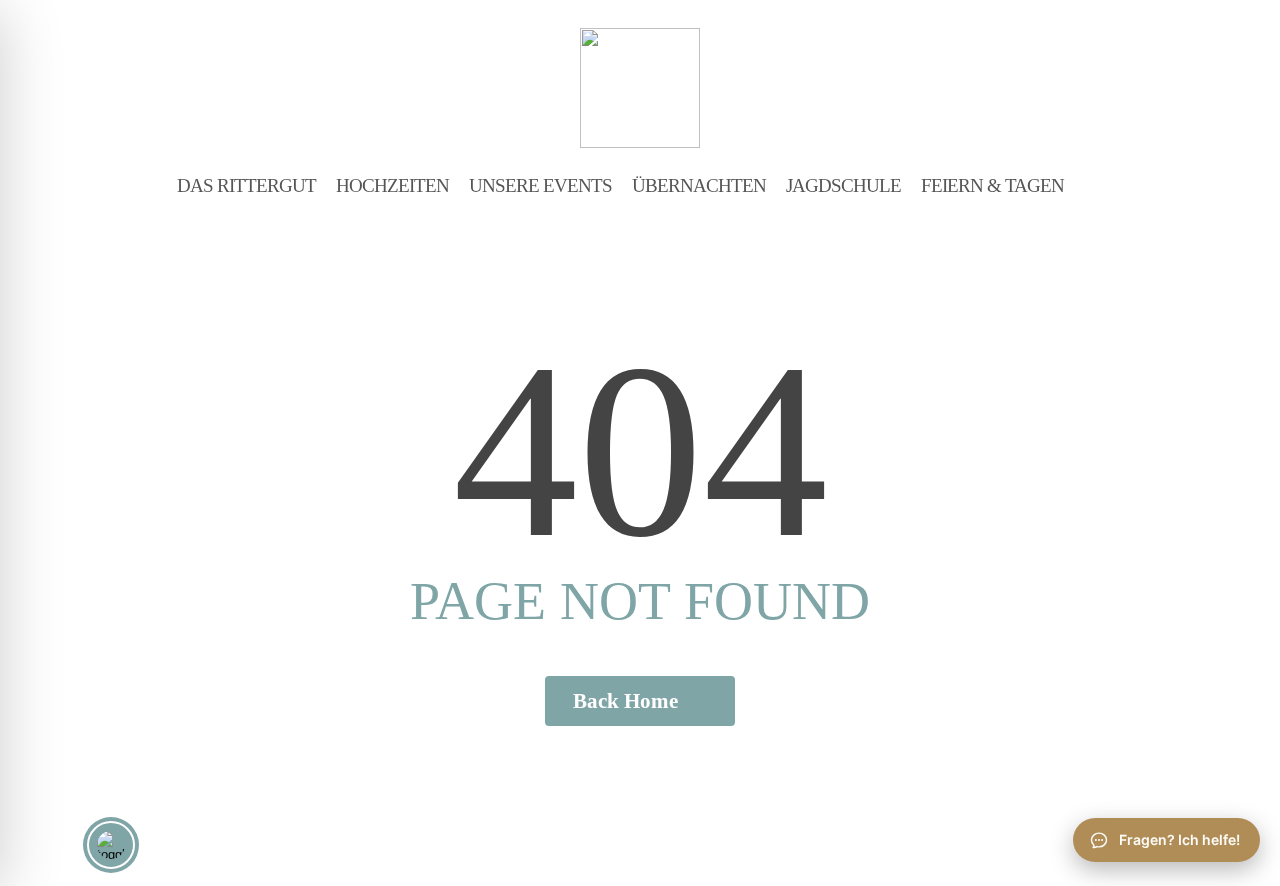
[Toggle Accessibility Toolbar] (111, 845)
